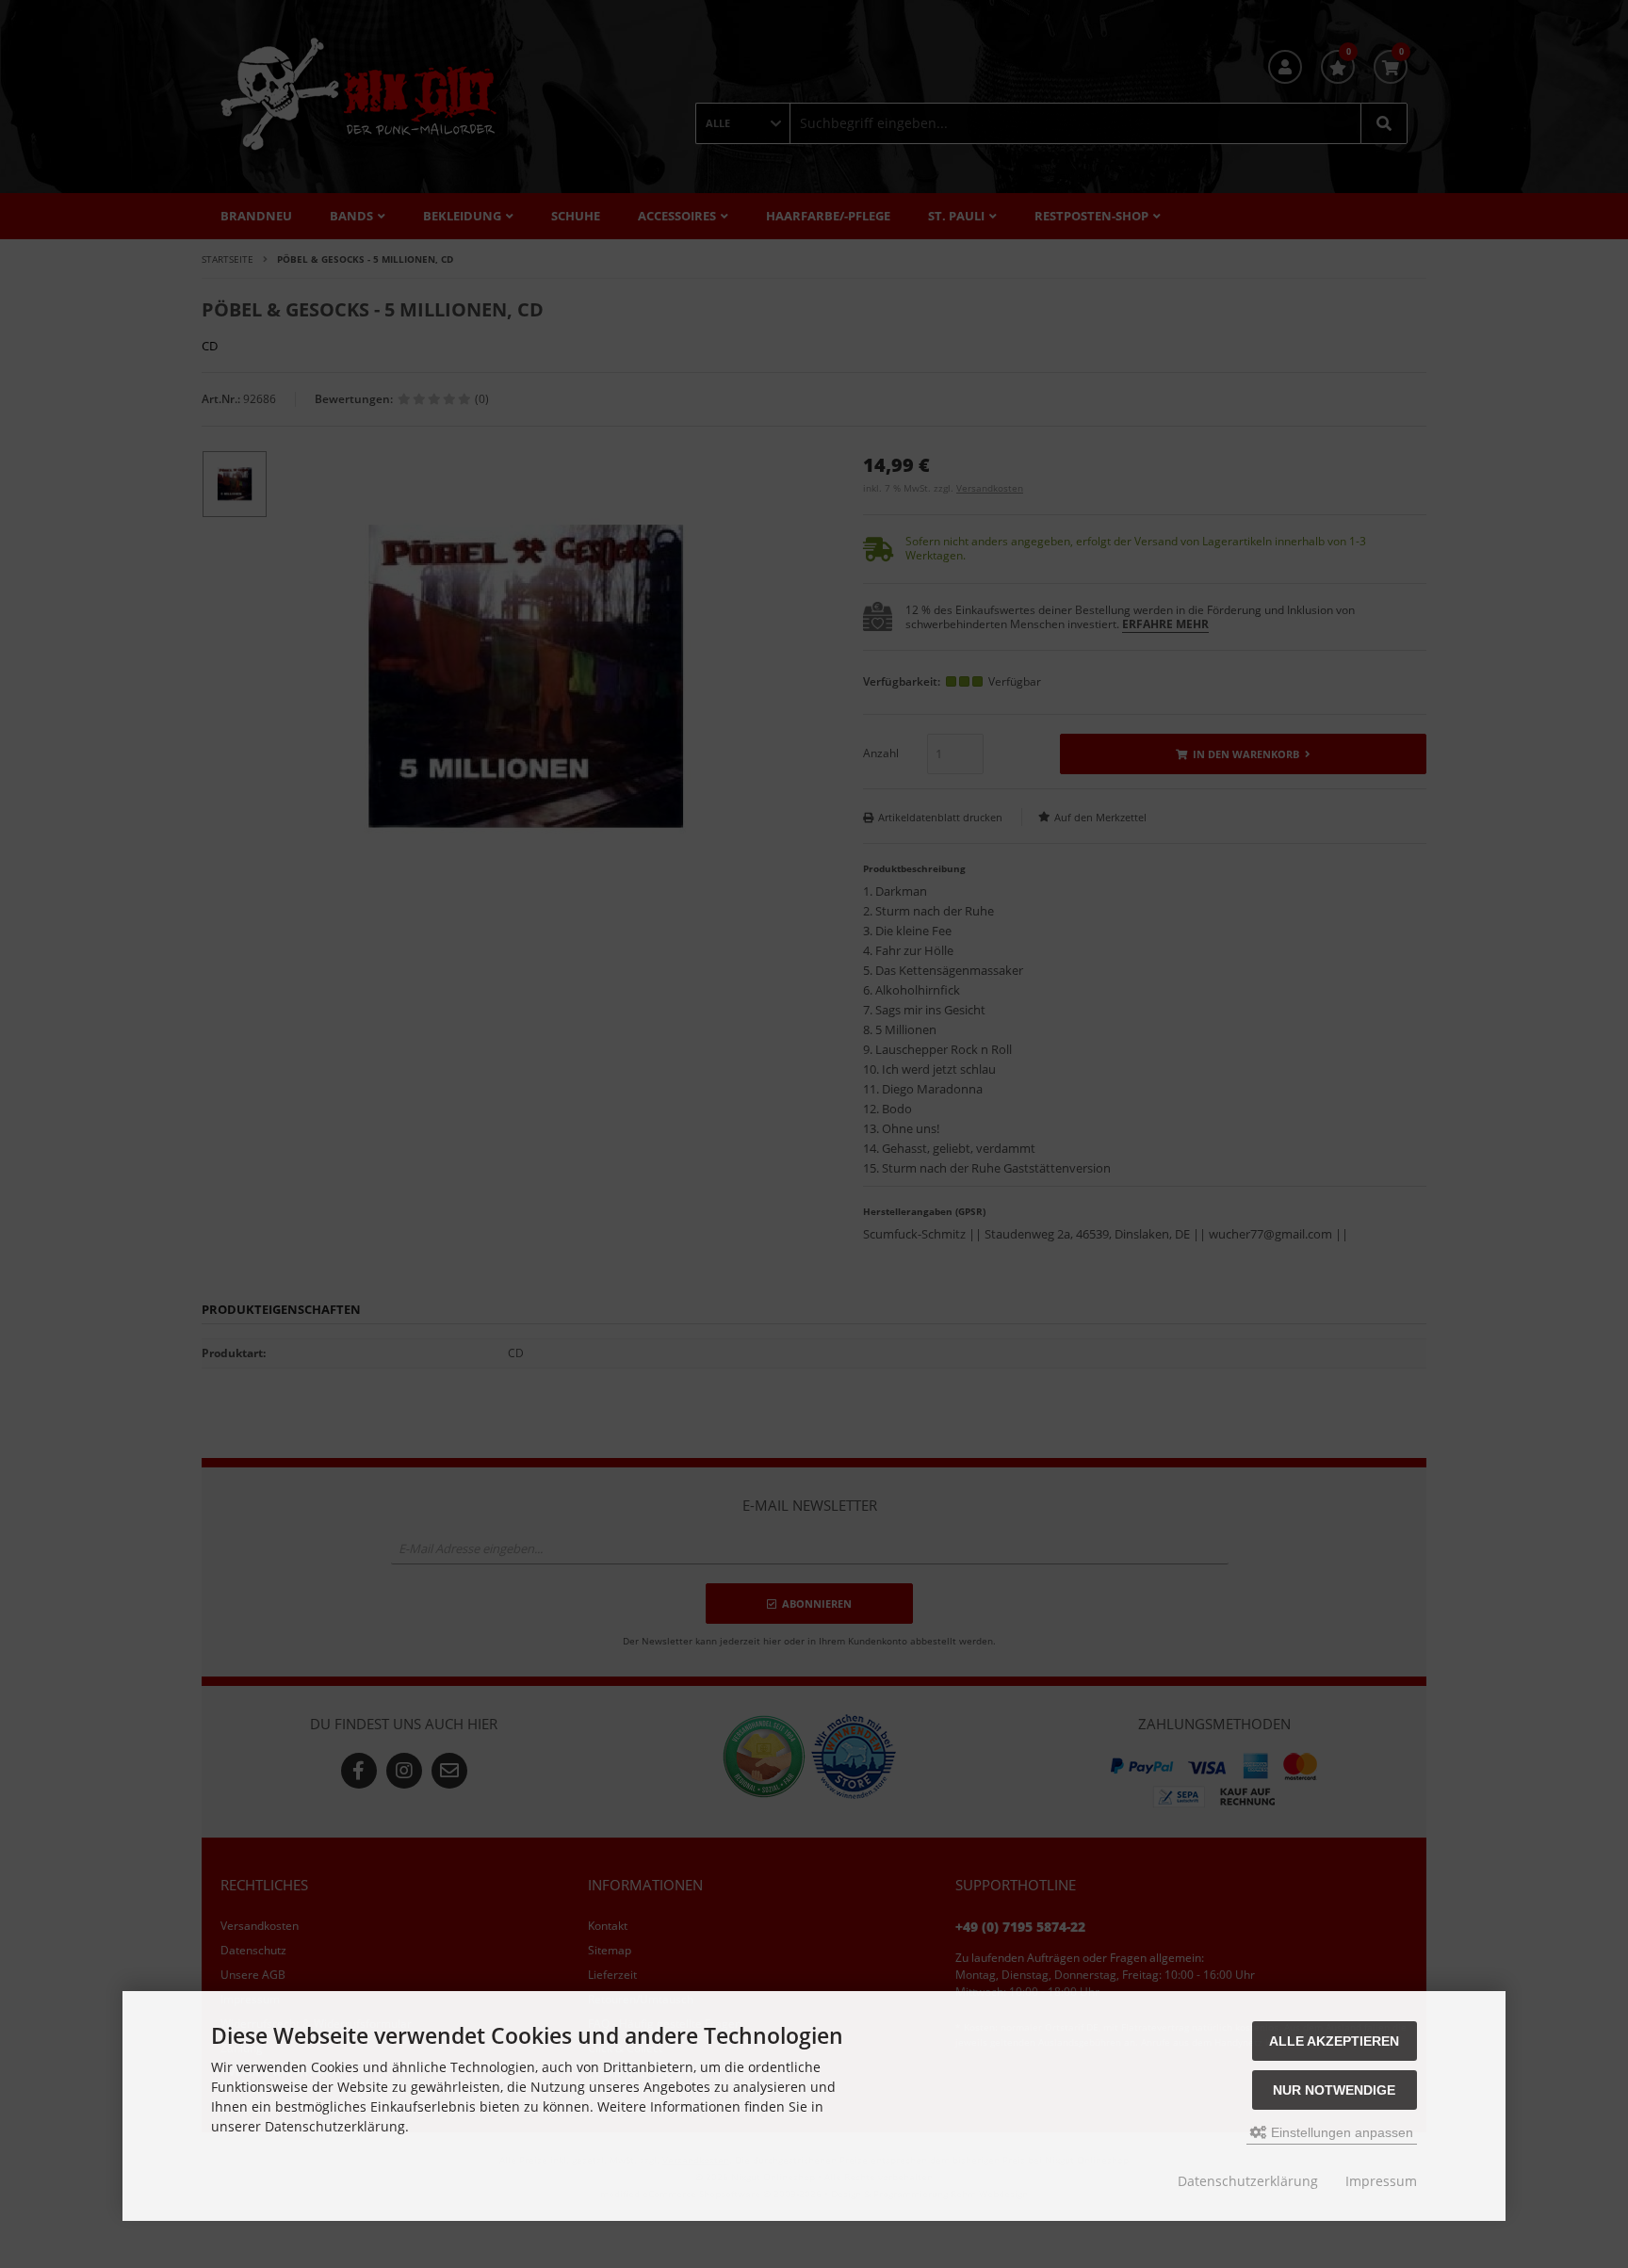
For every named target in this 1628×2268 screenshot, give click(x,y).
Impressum (1381, 2181)
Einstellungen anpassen (1340, 2132)
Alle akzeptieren (1334, 2041)
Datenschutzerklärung (1248, 2181)
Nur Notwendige (1334, 2090)
